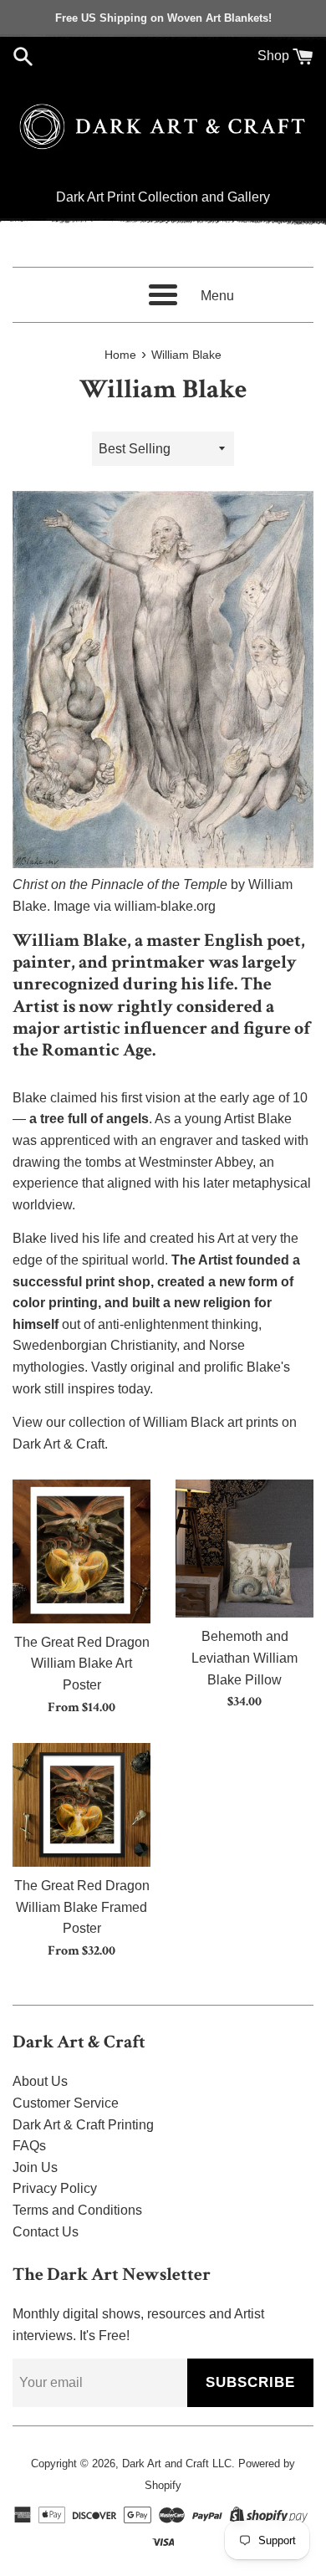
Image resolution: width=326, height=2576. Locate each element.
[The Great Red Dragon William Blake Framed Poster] (81, 1805)
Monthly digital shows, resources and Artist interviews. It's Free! (138, 2325)
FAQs (29, 2146)
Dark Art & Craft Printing (83, 2125)
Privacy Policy (55, 2188)
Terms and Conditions (77, 2210)
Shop (273, 56)
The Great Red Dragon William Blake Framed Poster (82, 1907)
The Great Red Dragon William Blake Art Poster (82, 1664)
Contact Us (46, 2232)
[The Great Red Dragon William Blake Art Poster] (81, 1551)
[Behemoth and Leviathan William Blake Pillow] (244, 1549)
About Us (40, 2081)
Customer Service (66, 2103)
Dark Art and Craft (166, 2464)
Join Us (35, 2167)
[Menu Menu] (163, 295)
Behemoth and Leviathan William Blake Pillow (244, 1658)
